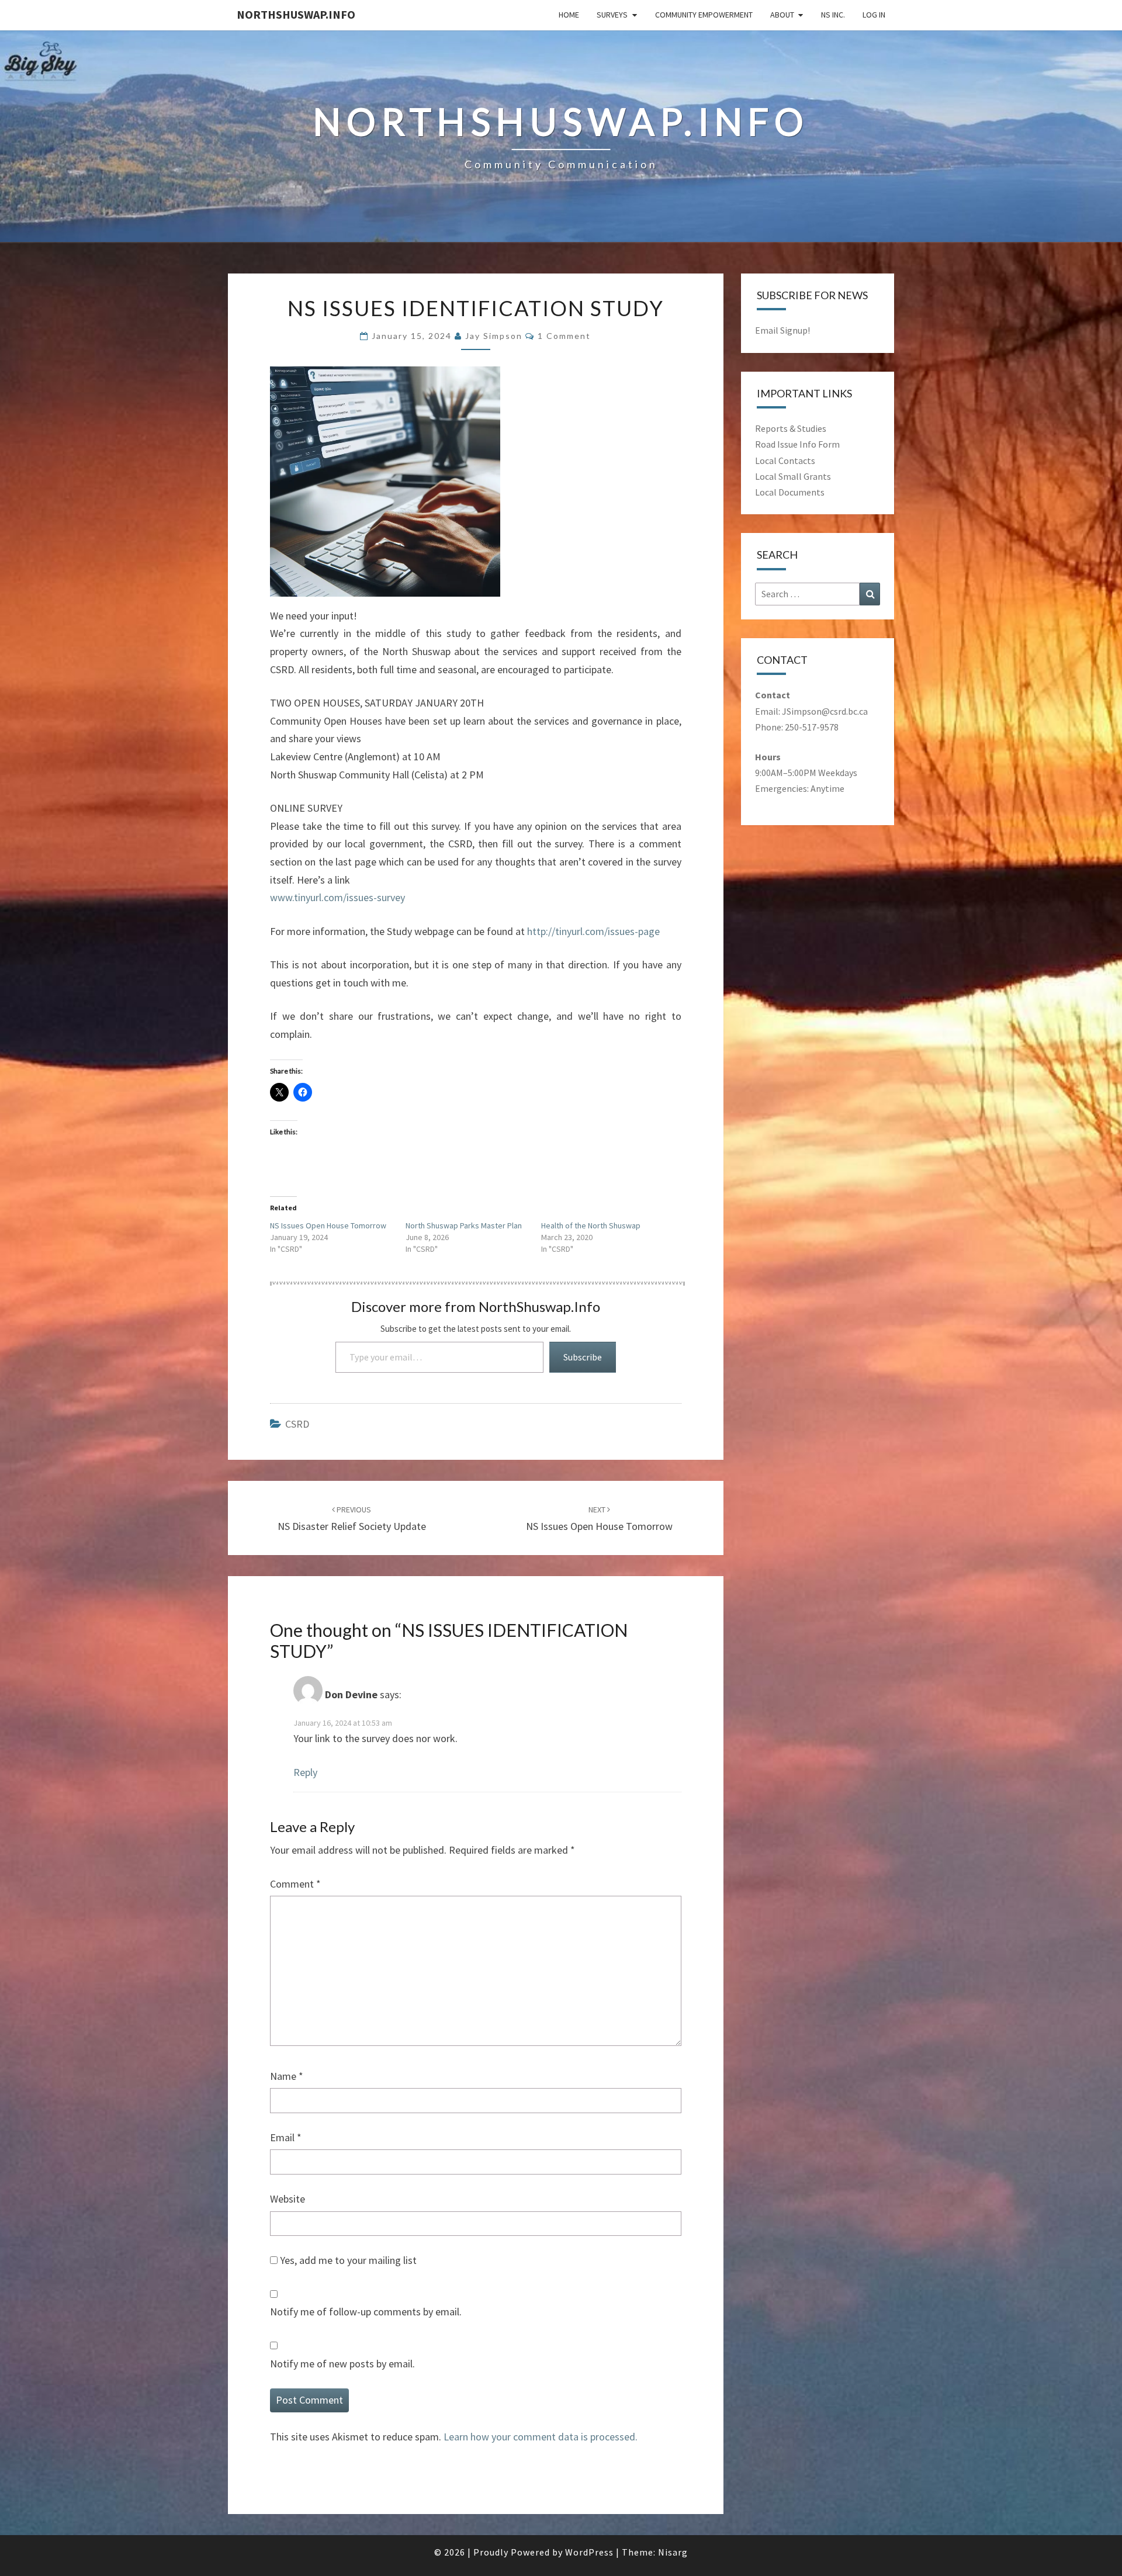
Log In (874, 15)
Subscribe (583, 1357)
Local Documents (790, 492)
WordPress (589, 2552)
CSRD (297, 1424)
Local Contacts (785, 461)
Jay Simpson (494, 336)
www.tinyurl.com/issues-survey (337, 897)
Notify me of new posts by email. (342, 2364)
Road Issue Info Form (797, 444)
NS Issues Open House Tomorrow (328, 1225)
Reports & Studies (791, 428)
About (782, 15)
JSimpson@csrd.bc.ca (825, 711)
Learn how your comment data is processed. (541, 2437)
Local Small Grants (793, 476)
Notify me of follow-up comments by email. (366, 2312)
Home (569, 15)
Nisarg (673, 2552)
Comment (295, 1884)
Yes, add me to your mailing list (347, 2260)
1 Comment (564, 336)
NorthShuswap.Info (296, 14)
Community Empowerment (704, 15)
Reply (305, 1772)
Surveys (612, 15)
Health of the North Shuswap (591, 1225)
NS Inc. (833, 15)
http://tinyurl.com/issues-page (593, 931)
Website (288, 2199)
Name (287, 2076)
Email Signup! (782, 330)
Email (286, 2137)
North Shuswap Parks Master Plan (464, 1225)
